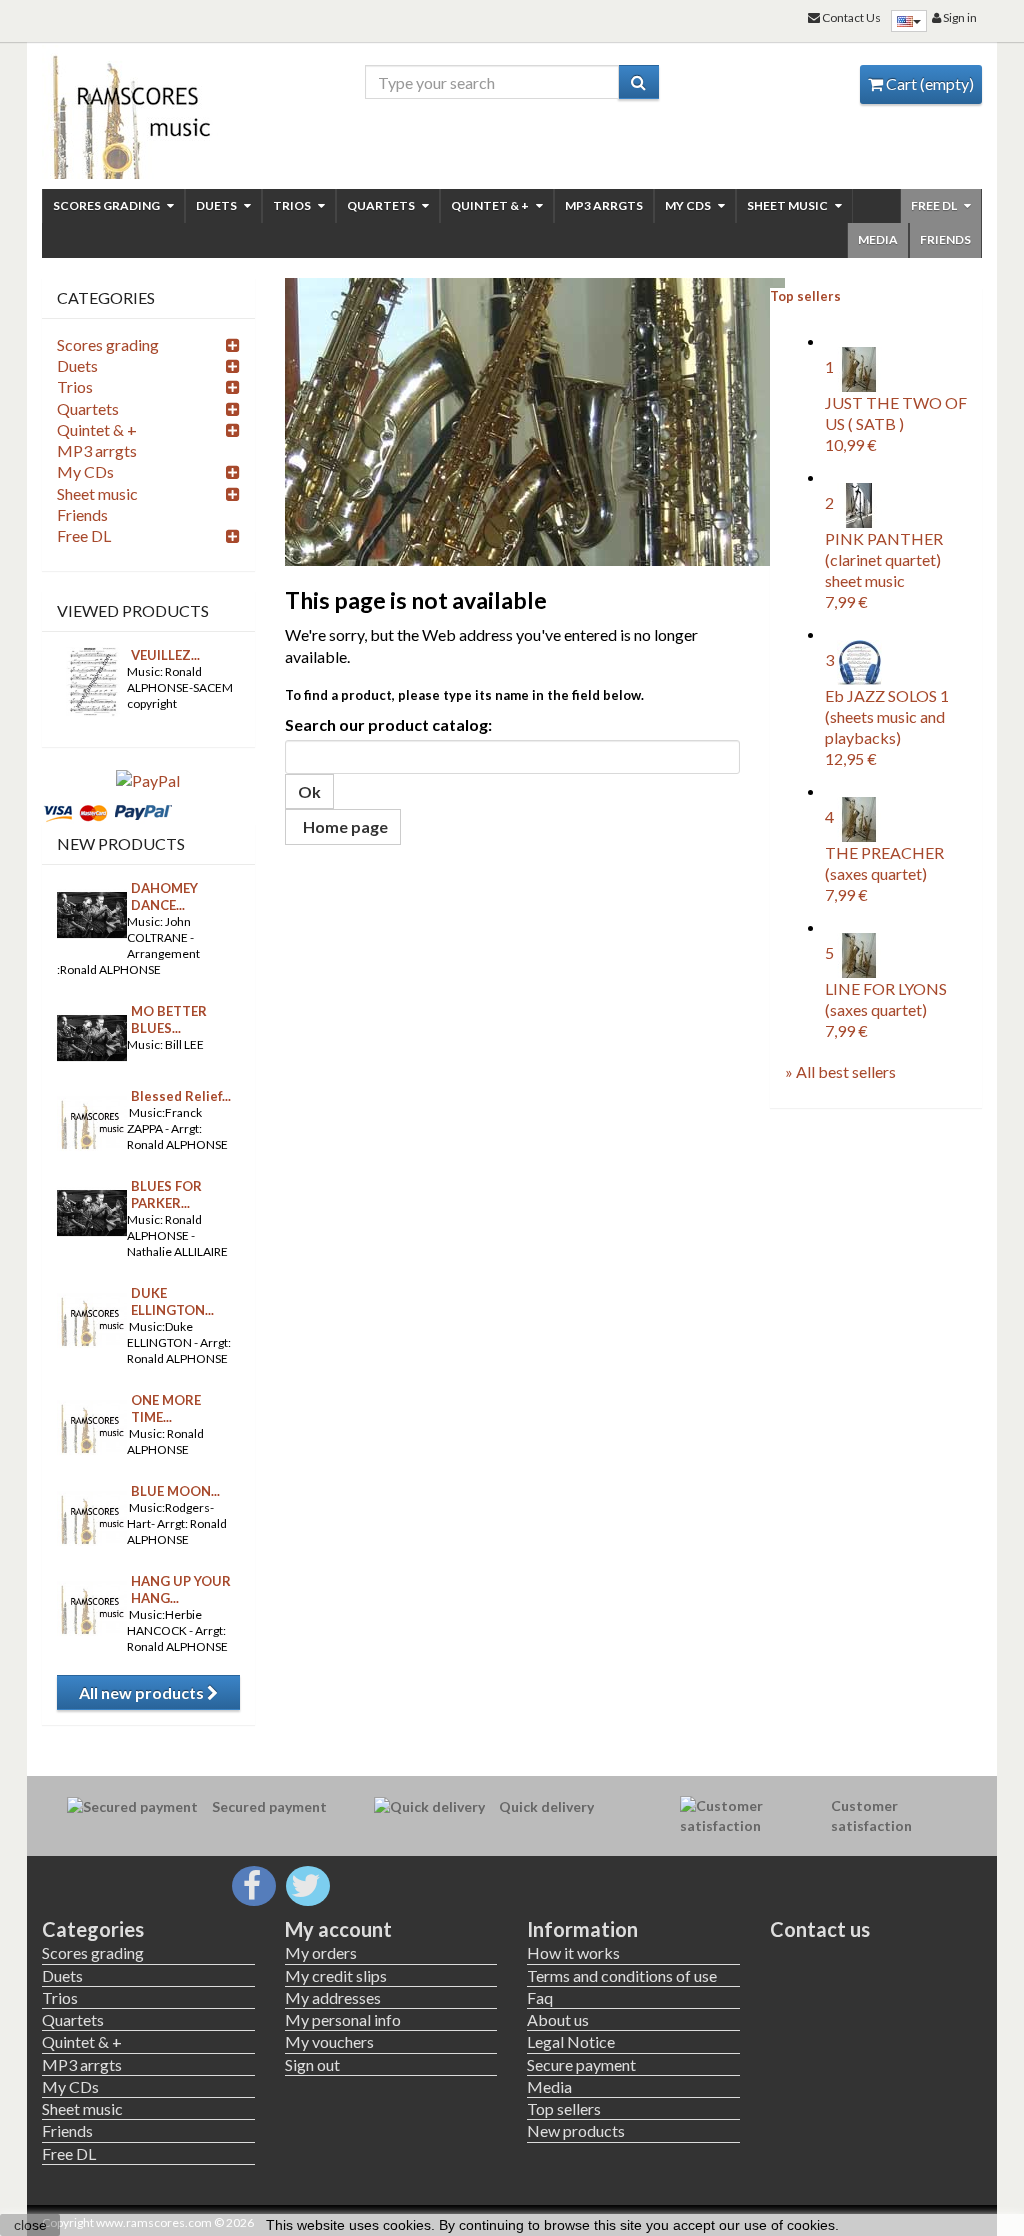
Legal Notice (571, 2041)
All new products (143, 1692)
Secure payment (581, 2064)
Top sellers (805, 296)
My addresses (333, 1997)
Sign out (312, 2064)
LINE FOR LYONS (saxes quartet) (886, 1010)
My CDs (689, 205)
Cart (928, 83)
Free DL (935, 205)
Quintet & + (491, 205)
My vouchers (329, 2041)
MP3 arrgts (604, 205)
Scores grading (107, 205)
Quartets (382, 205)
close (30, 2225)
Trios (293, 205)
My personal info (343, 2019)
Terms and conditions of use (622, 1975)
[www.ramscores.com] (148, 112)
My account (338, 1929)
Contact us (820, 1929)
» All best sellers (840, 1071)
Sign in (959, 17)
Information (582, 1929)
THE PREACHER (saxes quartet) (884, 874)
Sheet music (788, 205)
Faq (540, 1997)
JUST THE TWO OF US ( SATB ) (896, 424)
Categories (93, 1929)
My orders (321, 1952)
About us (558, 2019)
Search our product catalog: (388, 724)
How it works (573, 1952)
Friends (945, 239)
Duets (217, 205)
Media (878, 239)
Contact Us (850, 17)
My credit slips (336, 1975)
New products (121, 843)
